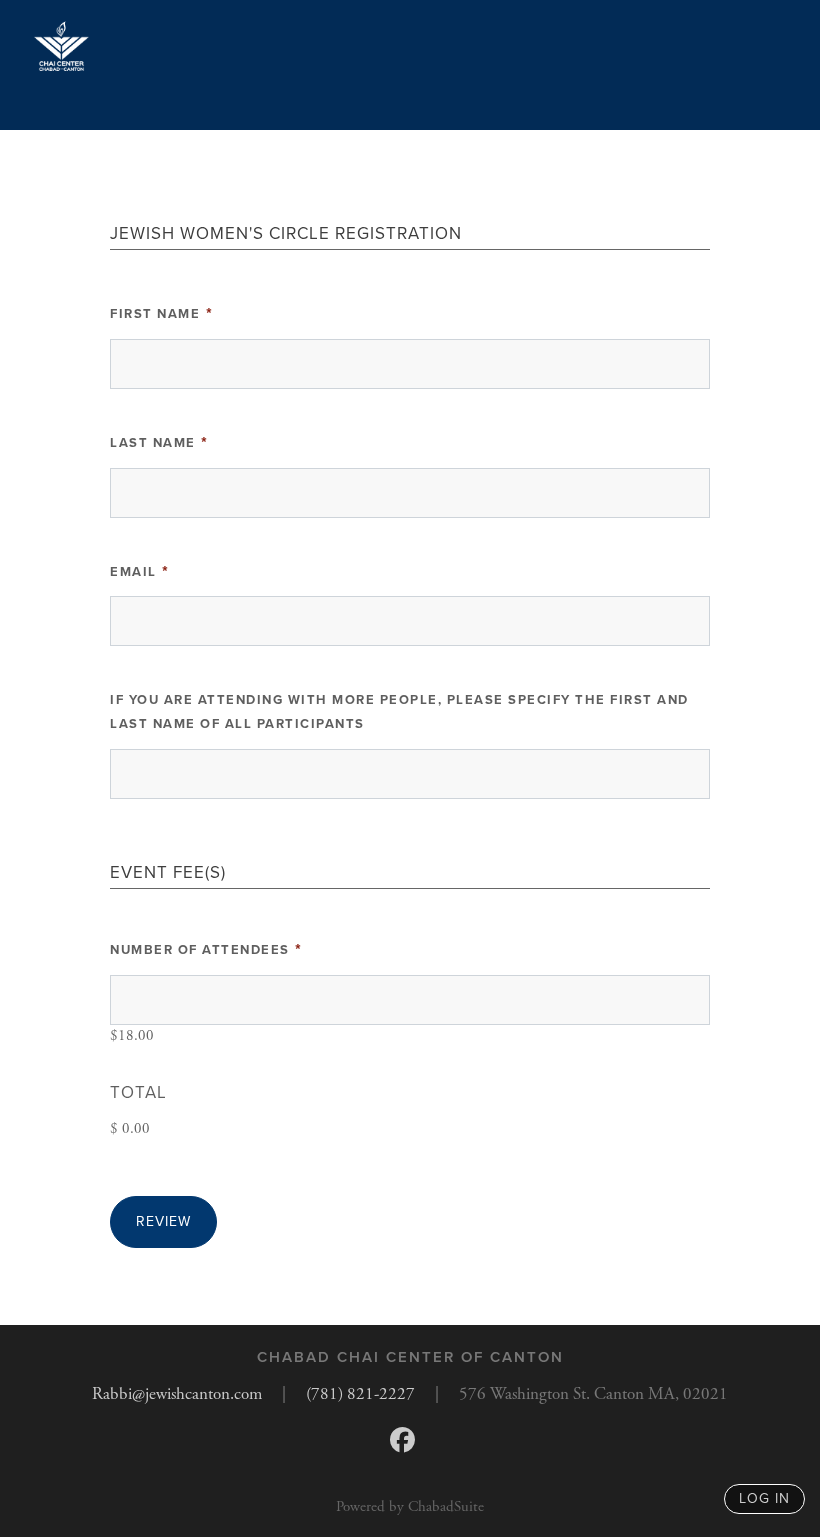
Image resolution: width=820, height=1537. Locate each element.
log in (764, 1498)
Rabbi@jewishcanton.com (177, 1394)
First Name (162, 314)
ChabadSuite (446, 1506)
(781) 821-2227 (360, 1394)
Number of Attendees (207, 950)
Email (140, 572)
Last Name (160, 443)
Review (163, 1221)
